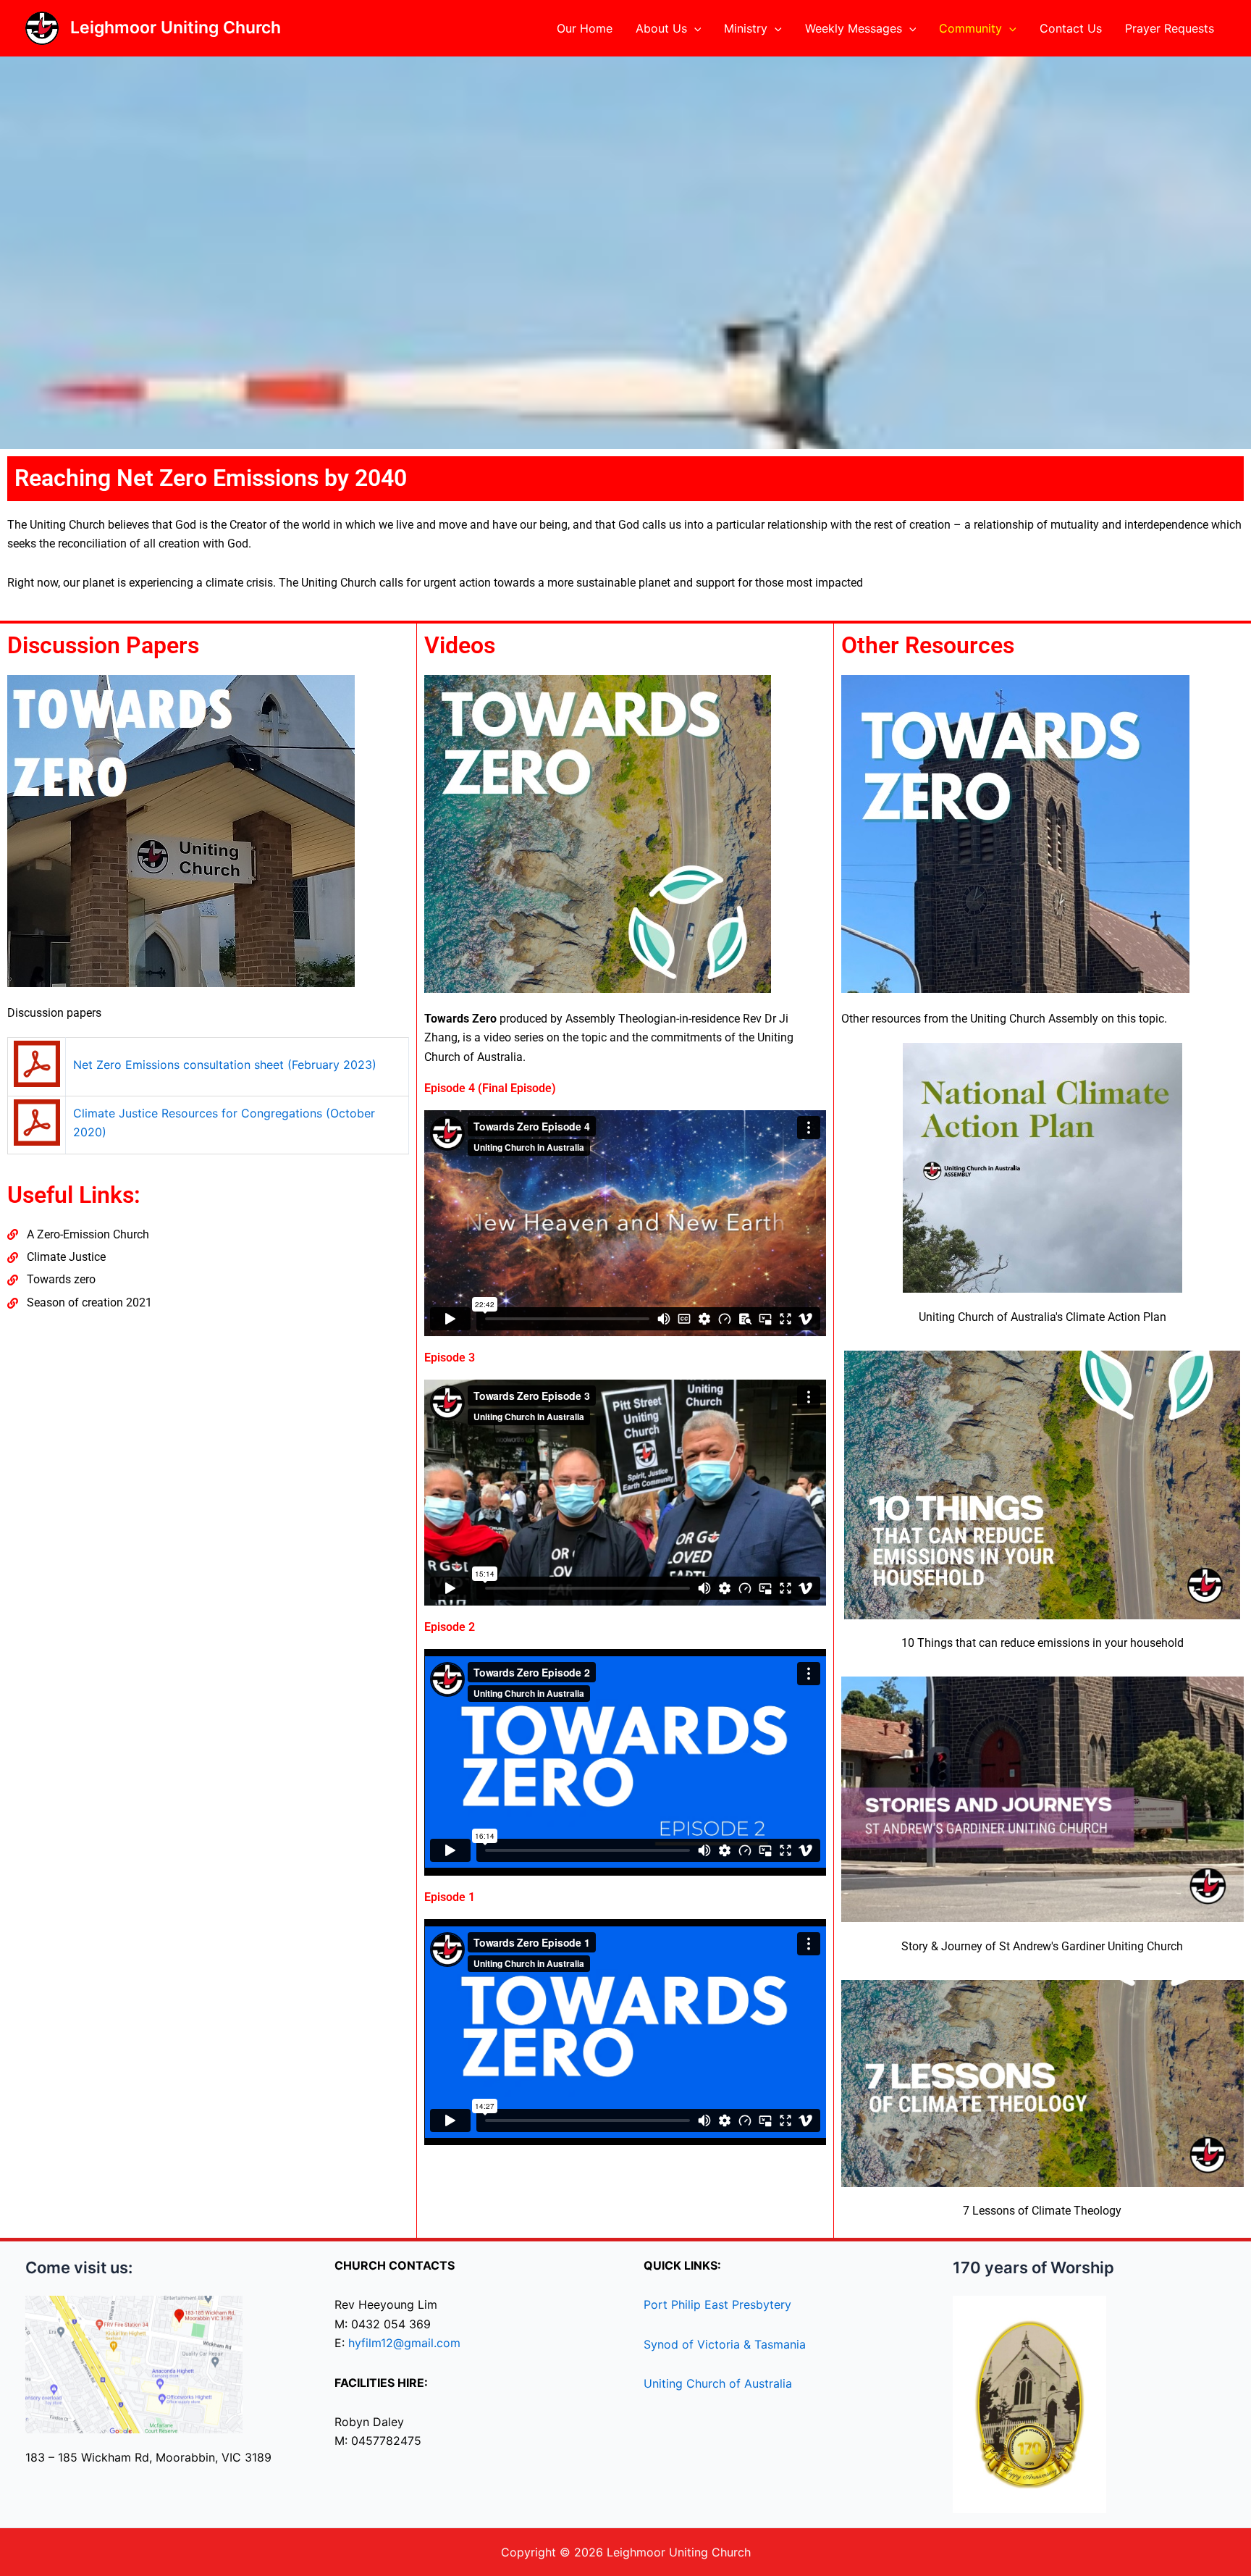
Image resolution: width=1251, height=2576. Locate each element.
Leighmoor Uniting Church (176, 28)
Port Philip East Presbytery (717, 2304)
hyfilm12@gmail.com (404, 2343)
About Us (661, 28)
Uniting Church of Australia (718, 2383)
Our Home (585, 28)
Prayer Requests (1170, 28)
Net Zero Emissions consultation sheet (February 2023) (225, 1065)
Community (970, 28)
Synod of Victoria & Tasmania (725, 2344)
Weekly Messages (854, 28)
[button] (694, 28)
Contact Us (1071, 28)
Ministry (746, 28)
